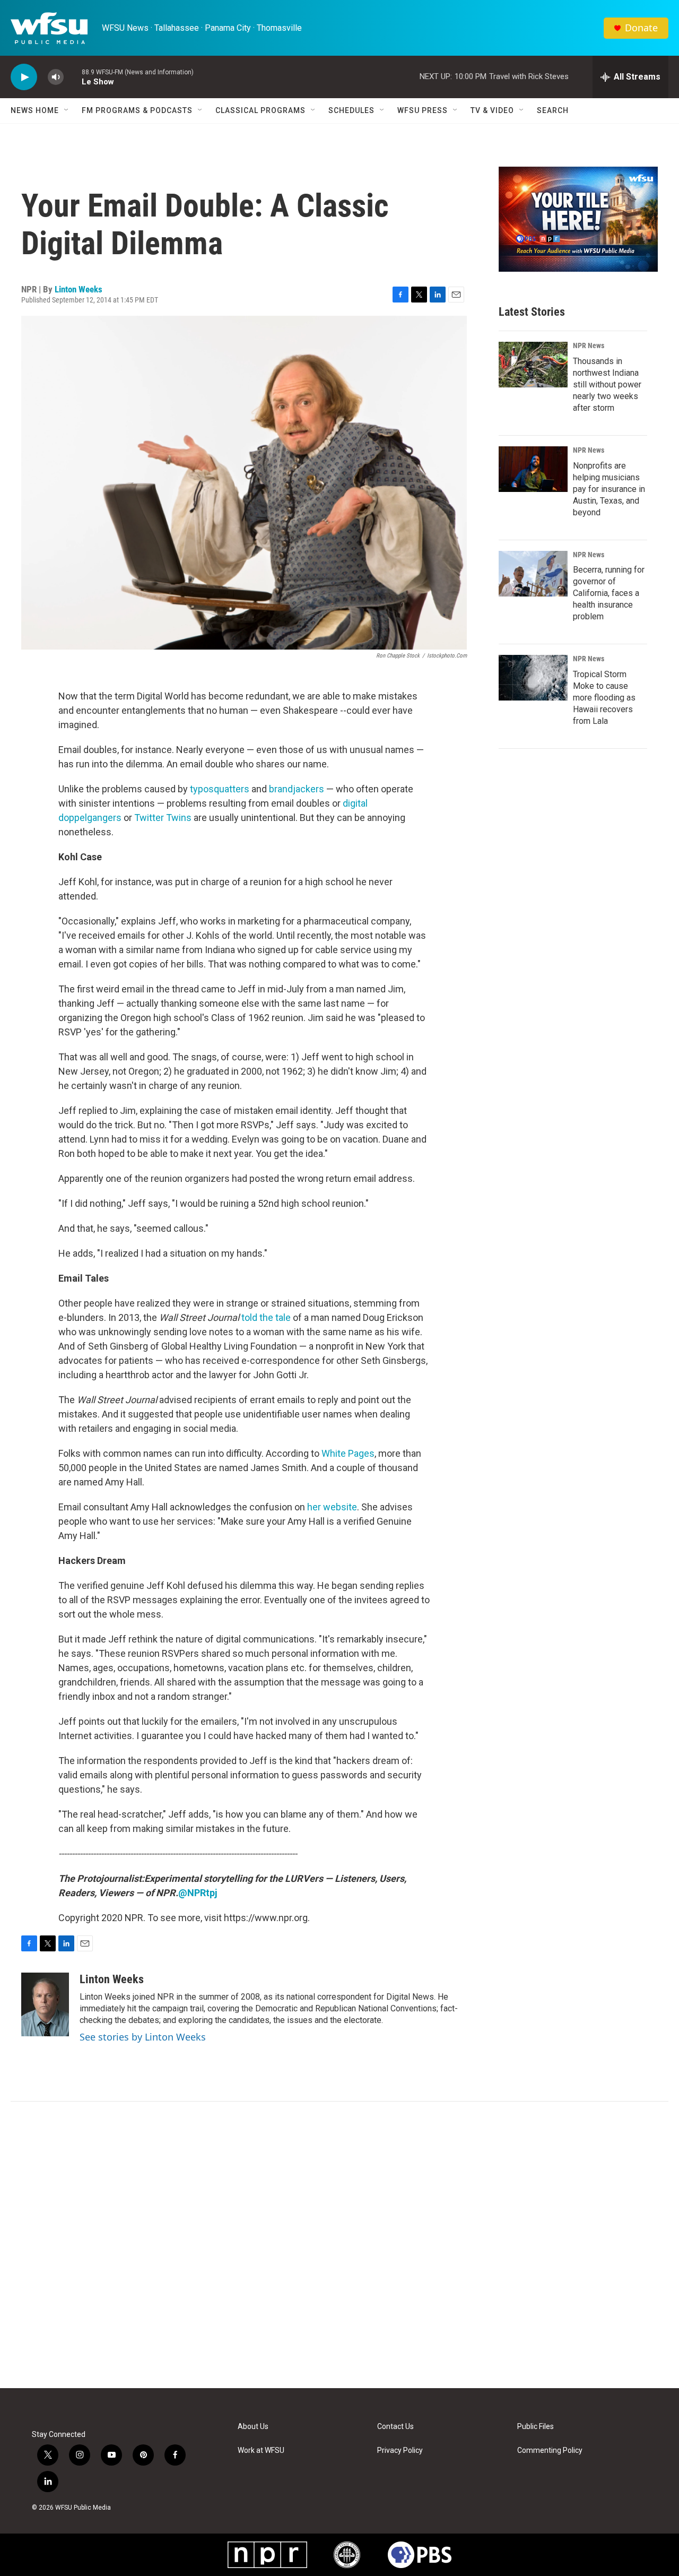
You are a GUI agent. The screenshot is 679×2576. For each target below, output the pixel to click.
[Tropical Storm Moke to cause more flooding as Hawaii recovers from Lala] (533, 678)
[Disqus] (339, 2245)
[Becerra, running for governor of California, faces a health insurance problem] (533, 574)
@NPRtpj (198, 1893)
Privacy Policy (400, 2450)
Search (553, 110)
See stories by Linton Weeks (143, 2037)
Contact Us (395, 2427)
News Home (35, 110)
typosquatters (220, 789)
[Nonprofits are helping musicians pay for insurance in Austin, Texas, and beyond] (533, 469)
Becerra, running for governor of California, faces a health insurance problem (609, 593)
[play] (24, 77)
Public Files (536, 2427)
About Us (253, 2427)
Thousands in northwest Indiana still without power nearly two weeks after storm (607, 384)
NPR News (589, 345)
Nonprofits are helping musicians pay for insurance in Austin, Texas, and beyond (609, 489)
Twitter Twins (163, 818)
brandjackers (297, 789)
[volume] (56, 77)
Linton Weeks (79, 289)
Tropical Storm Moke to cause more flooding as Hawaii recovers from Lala (604, 698)
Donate (641, 28)
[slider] (73, 77)
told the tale (266, 1317)
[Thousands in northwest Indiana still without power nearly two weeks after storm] (533, 365)
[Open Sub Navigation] (67, 110)
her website (332, 1507)
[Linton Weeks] (45, 2004)
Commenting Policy (550, 2450)
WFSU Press (423, 110)
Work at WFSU (261, 2450)
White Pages (348, 1453)
